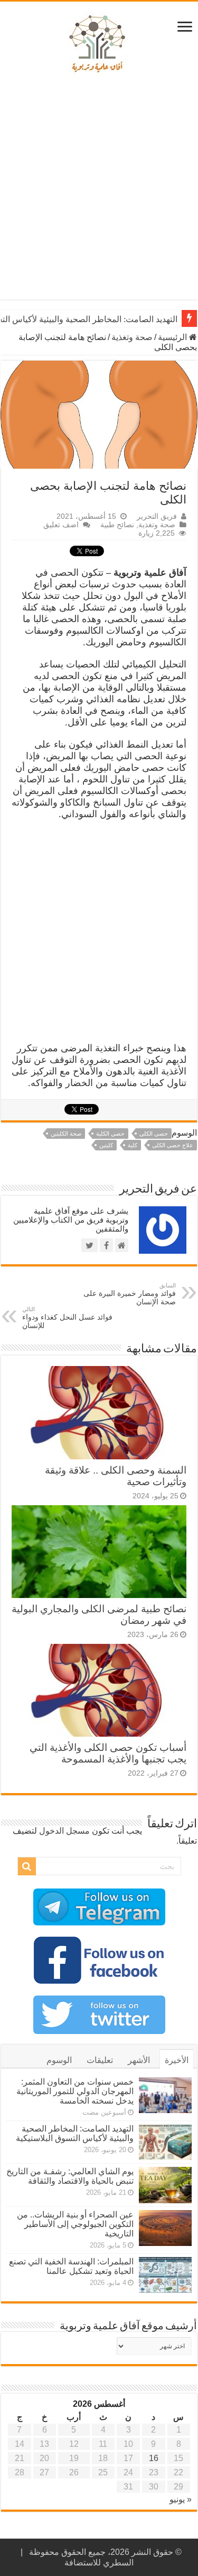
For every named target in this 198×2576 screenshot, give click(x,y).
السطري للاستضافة (99, 2563)
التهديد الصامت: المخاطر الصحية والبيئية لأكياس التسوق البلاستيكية (75, 2133)
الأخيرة (177, 2060)
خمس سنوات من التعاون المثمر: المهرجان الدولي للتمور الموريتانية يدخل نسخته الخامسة (75, 2091)
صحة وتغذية (132, 337)
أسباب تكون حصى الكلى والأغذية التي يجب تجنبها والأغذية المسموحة (108, 1753)
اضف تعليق (61, 525)
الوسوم (59, 2060)
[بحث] (27, 1866)
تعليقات (100, 2060)
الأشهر (139, 2060)
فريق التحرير (157, 516)
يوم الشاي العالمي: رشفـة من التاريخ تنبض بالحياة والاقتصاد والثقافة (70, 2176)
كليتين (106, 1145)
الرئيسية (173, 337)
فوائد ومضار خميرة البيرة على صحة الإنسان (130, 1294)
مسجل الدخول (64, 1831)
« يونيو (181, 2499)
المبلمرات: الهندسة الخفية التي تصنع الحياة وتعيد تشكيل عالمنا (71, 2266)
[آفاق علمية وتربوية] (99, 44)
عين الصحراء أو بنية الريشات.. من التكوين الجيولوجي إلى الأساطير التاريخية (75, 2224)
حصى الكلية (110, 1134)
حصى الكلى (154, 1134)
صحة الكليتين (66, 1134)
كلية (133, 1145)
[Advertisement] (99, 190)
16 (154, 2458)
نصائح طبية (117, 525)
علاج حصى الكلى (173, 1145)
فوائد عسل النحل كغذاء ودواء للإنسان (67, 1318)
